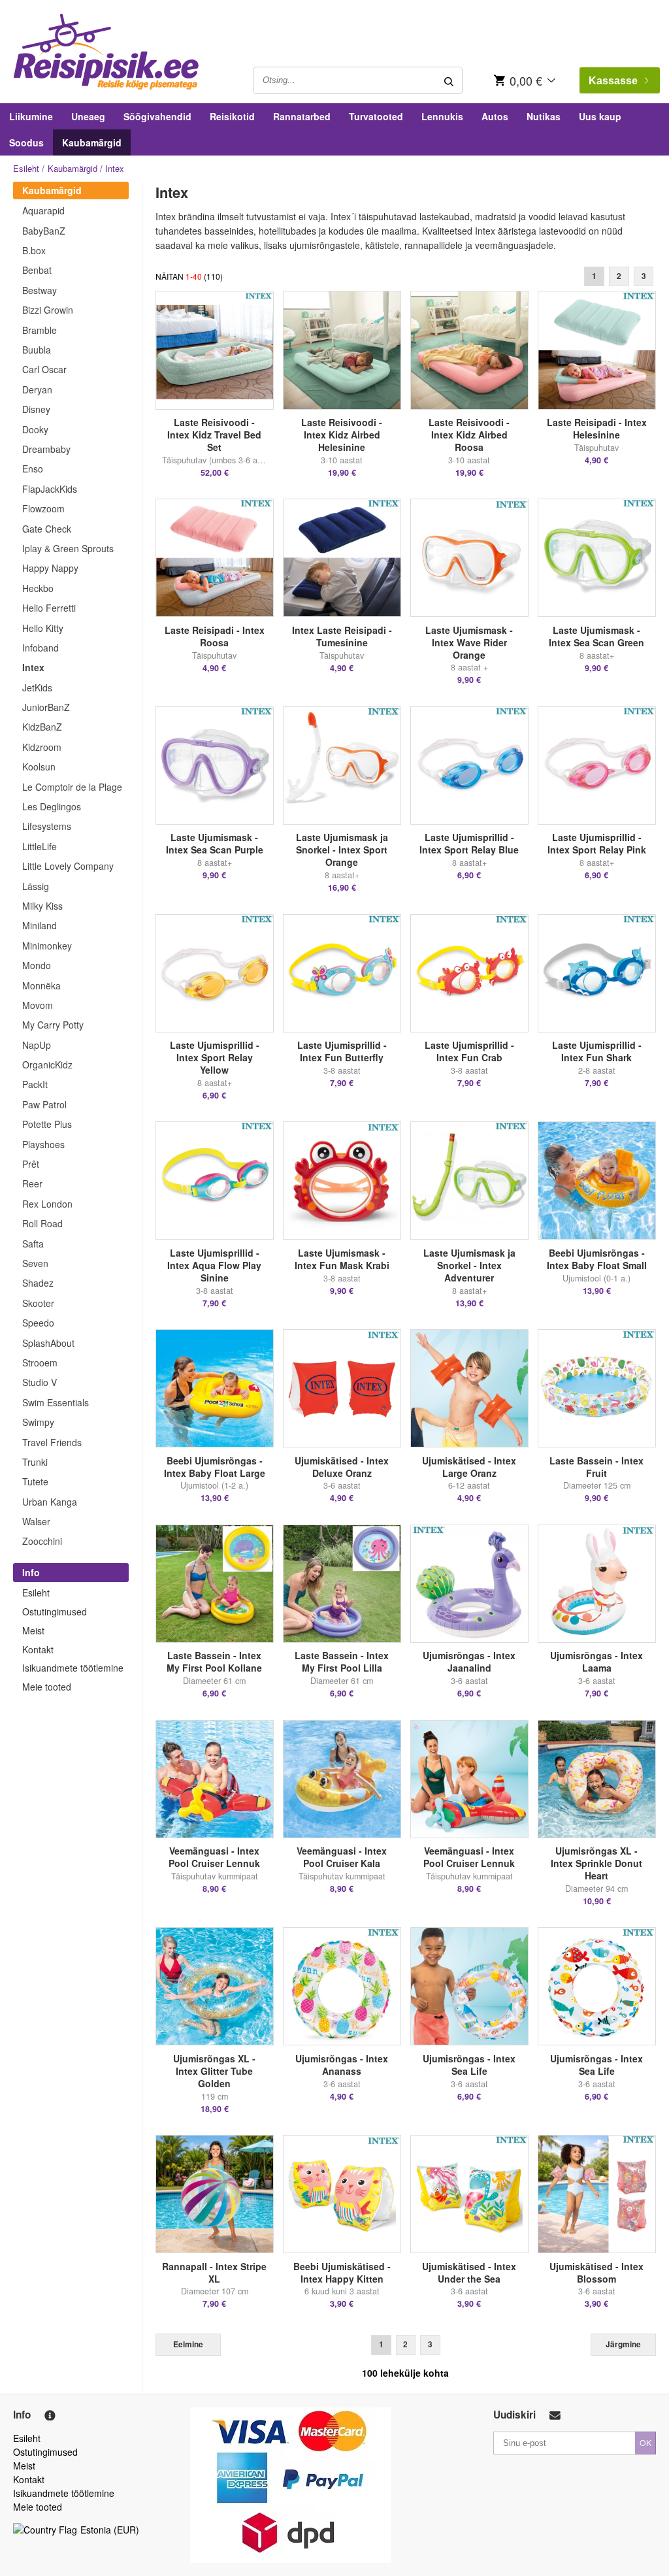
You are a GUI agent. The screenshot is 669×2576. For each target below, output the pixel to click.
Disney (36, 409)
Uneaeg (88, 116)
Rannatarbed (302, 116)
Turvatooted (376, 116)
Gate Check (47, 529)
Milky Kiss (42, 906)
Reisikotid (232, 116)
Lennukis (442, 116)
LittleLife (40, 846)
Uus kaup (600, 116)
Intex (33, 667)
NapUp (37, 1045)
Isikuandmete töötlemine (73, 1668)
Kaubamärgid (92, 142)
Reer (32, 1183)
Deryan (37, 389)
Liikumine (31, 116)
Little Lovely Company (68, 866)
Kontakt (38, 1649)
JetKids (37, 687)
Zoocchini (42, 1541)
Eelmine (188, 2344)
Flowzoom (43, 508)
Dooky (35, 429)
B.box (34, 250)
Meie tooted (47, 1687)
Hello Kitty (43, 628)
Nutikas (544, 116)
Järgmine (623, 2344)
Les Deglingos (52, 806)
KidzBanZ (42, 727)
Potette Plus (47, 1124)
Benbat (37, 270)
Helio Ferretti (49, 608)
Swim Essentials (56, 1402)
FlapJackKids (50, 489)
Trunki (35, 1462)
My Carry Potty (53, 1025)
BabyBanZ (44, 231)
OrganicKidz (47, 1065)
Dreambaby (46, 449)
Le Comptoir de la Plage (72, 787)
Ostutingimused (55, 1611)
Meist (33, 1630)
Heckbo (38, 588)
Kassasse (613, 81)
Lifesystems (47, 826)
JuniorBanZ (46, 707)
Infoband (41, 648)
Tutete (35, 1481)
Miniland (40, 925)
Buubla (37, 350)
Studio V (40, 1382)
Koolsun (39, 767)
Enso (33, 469)
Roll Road (42, 1223)
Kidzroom (42, 747)
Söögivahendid (157, 116)
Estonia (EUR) (110, 2530)
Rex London (47, 1204)
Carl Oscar (44, 369)
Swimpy (38, 1422)
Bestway (40, 290)
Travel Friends (52, 1442)
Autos (495, 116)
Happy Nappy (50, 568)
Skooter (38, 1303)
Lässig (36, 886)
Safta (33, 1244)
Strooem (40, 1362)
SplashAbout (48, 1343)
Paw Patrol (44, 1104)
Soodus (26, 142)
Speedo (38, 1323)
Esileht (26, 168)
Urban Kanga (50, 1502)
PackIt (35, 1084)
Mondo (37, 965)
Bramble (40, 330)
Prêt (31, 1164)
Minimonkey (47, 946)
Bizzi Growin (48, 310)
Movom (38, 1005)
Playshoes (43, 1144)
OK (645, 2442)
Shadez (38, 1283)
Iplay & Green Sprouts (68, 548)
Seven (35, 1263)
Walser (36, 1521)
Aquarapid (43, 210)
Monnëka (41, 985)
